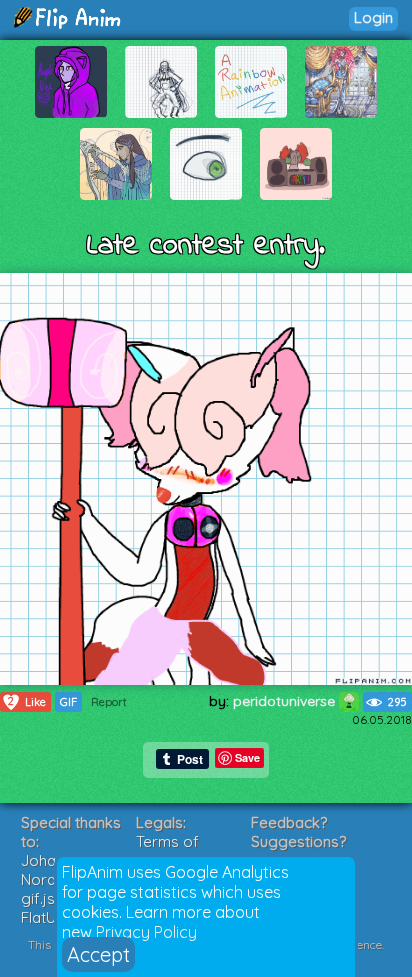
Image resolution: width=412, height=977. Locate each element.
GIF (68, 702)
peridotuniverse (286, 701)
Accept (98, 954)
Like (27, 701)
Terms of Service (167, 851)
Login (373, 17)
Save (247, 757)
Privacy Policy (146, 932)
